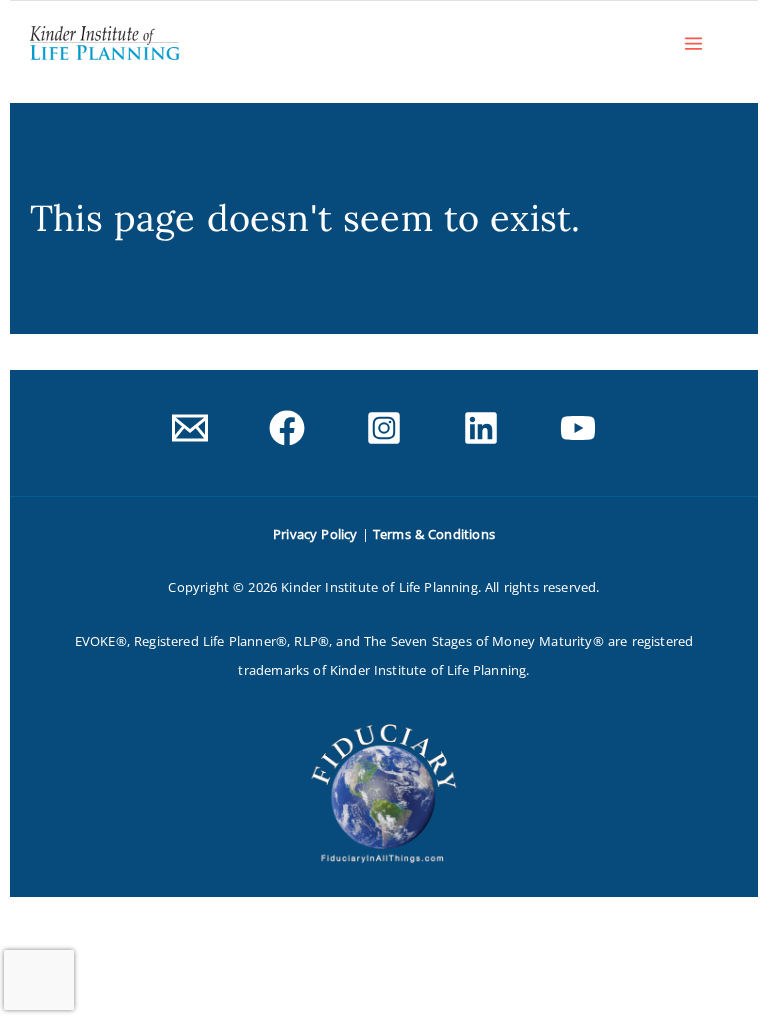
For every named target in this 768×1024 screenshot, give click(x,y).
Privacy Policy (315, 534)
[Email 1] (190, 428)
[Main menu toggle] (694, 43)
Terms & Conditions (434, 534)
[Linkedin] (481, 428)
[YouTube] (578, 428)
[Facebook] (287, 428)
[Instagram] (384, 428)
